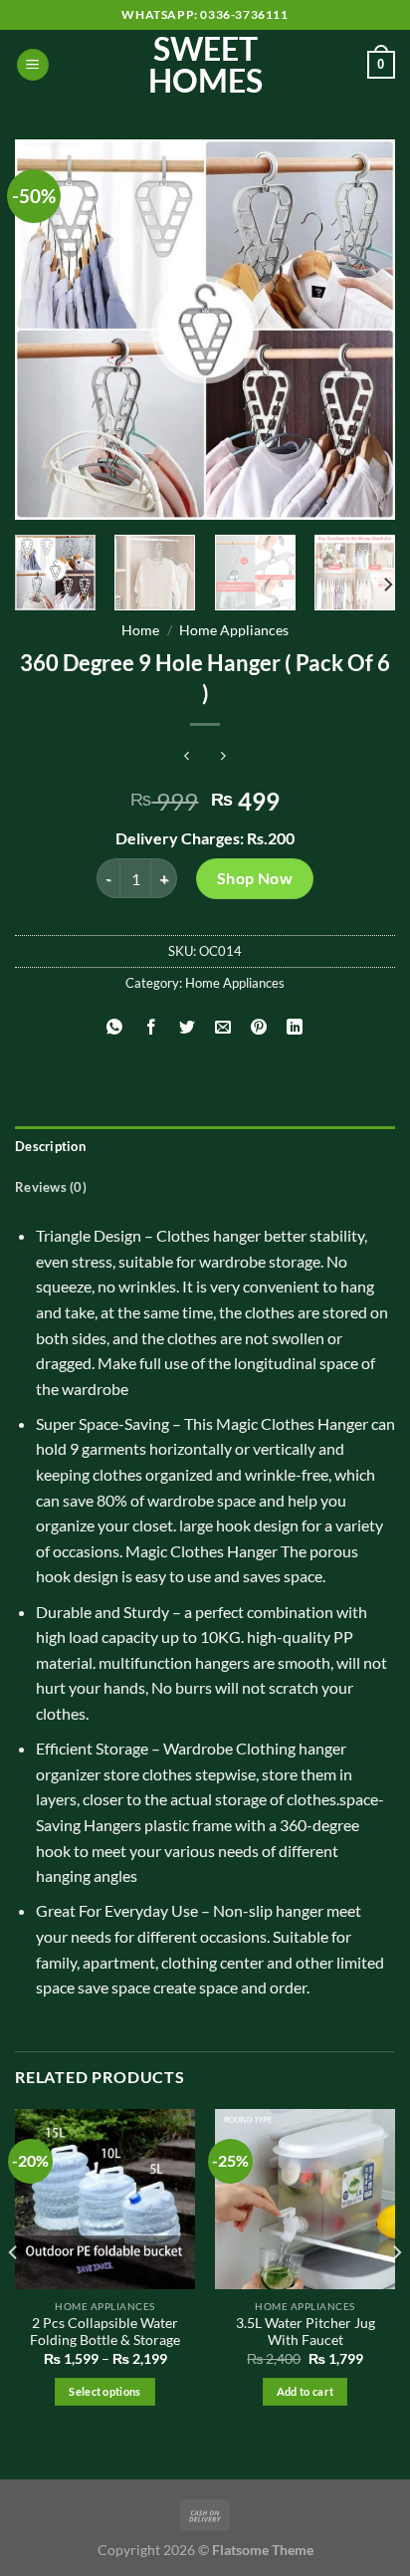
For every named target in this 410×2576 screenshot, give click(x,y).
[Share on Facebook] (151, 1027)
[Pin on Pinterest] (259, 1027)
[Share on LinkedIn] (295, 1027)
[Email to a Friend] (223, 1027)
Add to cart (306, 2391)
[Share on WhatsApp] (115, 1027)
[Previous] (48, 330)
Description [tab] (50, 1146)
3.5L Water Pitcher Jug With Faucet (306, 2332)
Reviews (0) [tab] (51, 1187)
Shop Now (255, 878)
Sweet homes (205, 65)
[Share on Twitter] (187, 1027)
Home (140, 630)
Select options (105, 2391)
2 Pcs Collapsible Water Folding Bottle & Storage (105, 2332)
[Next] (362, 330)
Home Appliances (234, 630)
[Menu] (33, 65)
